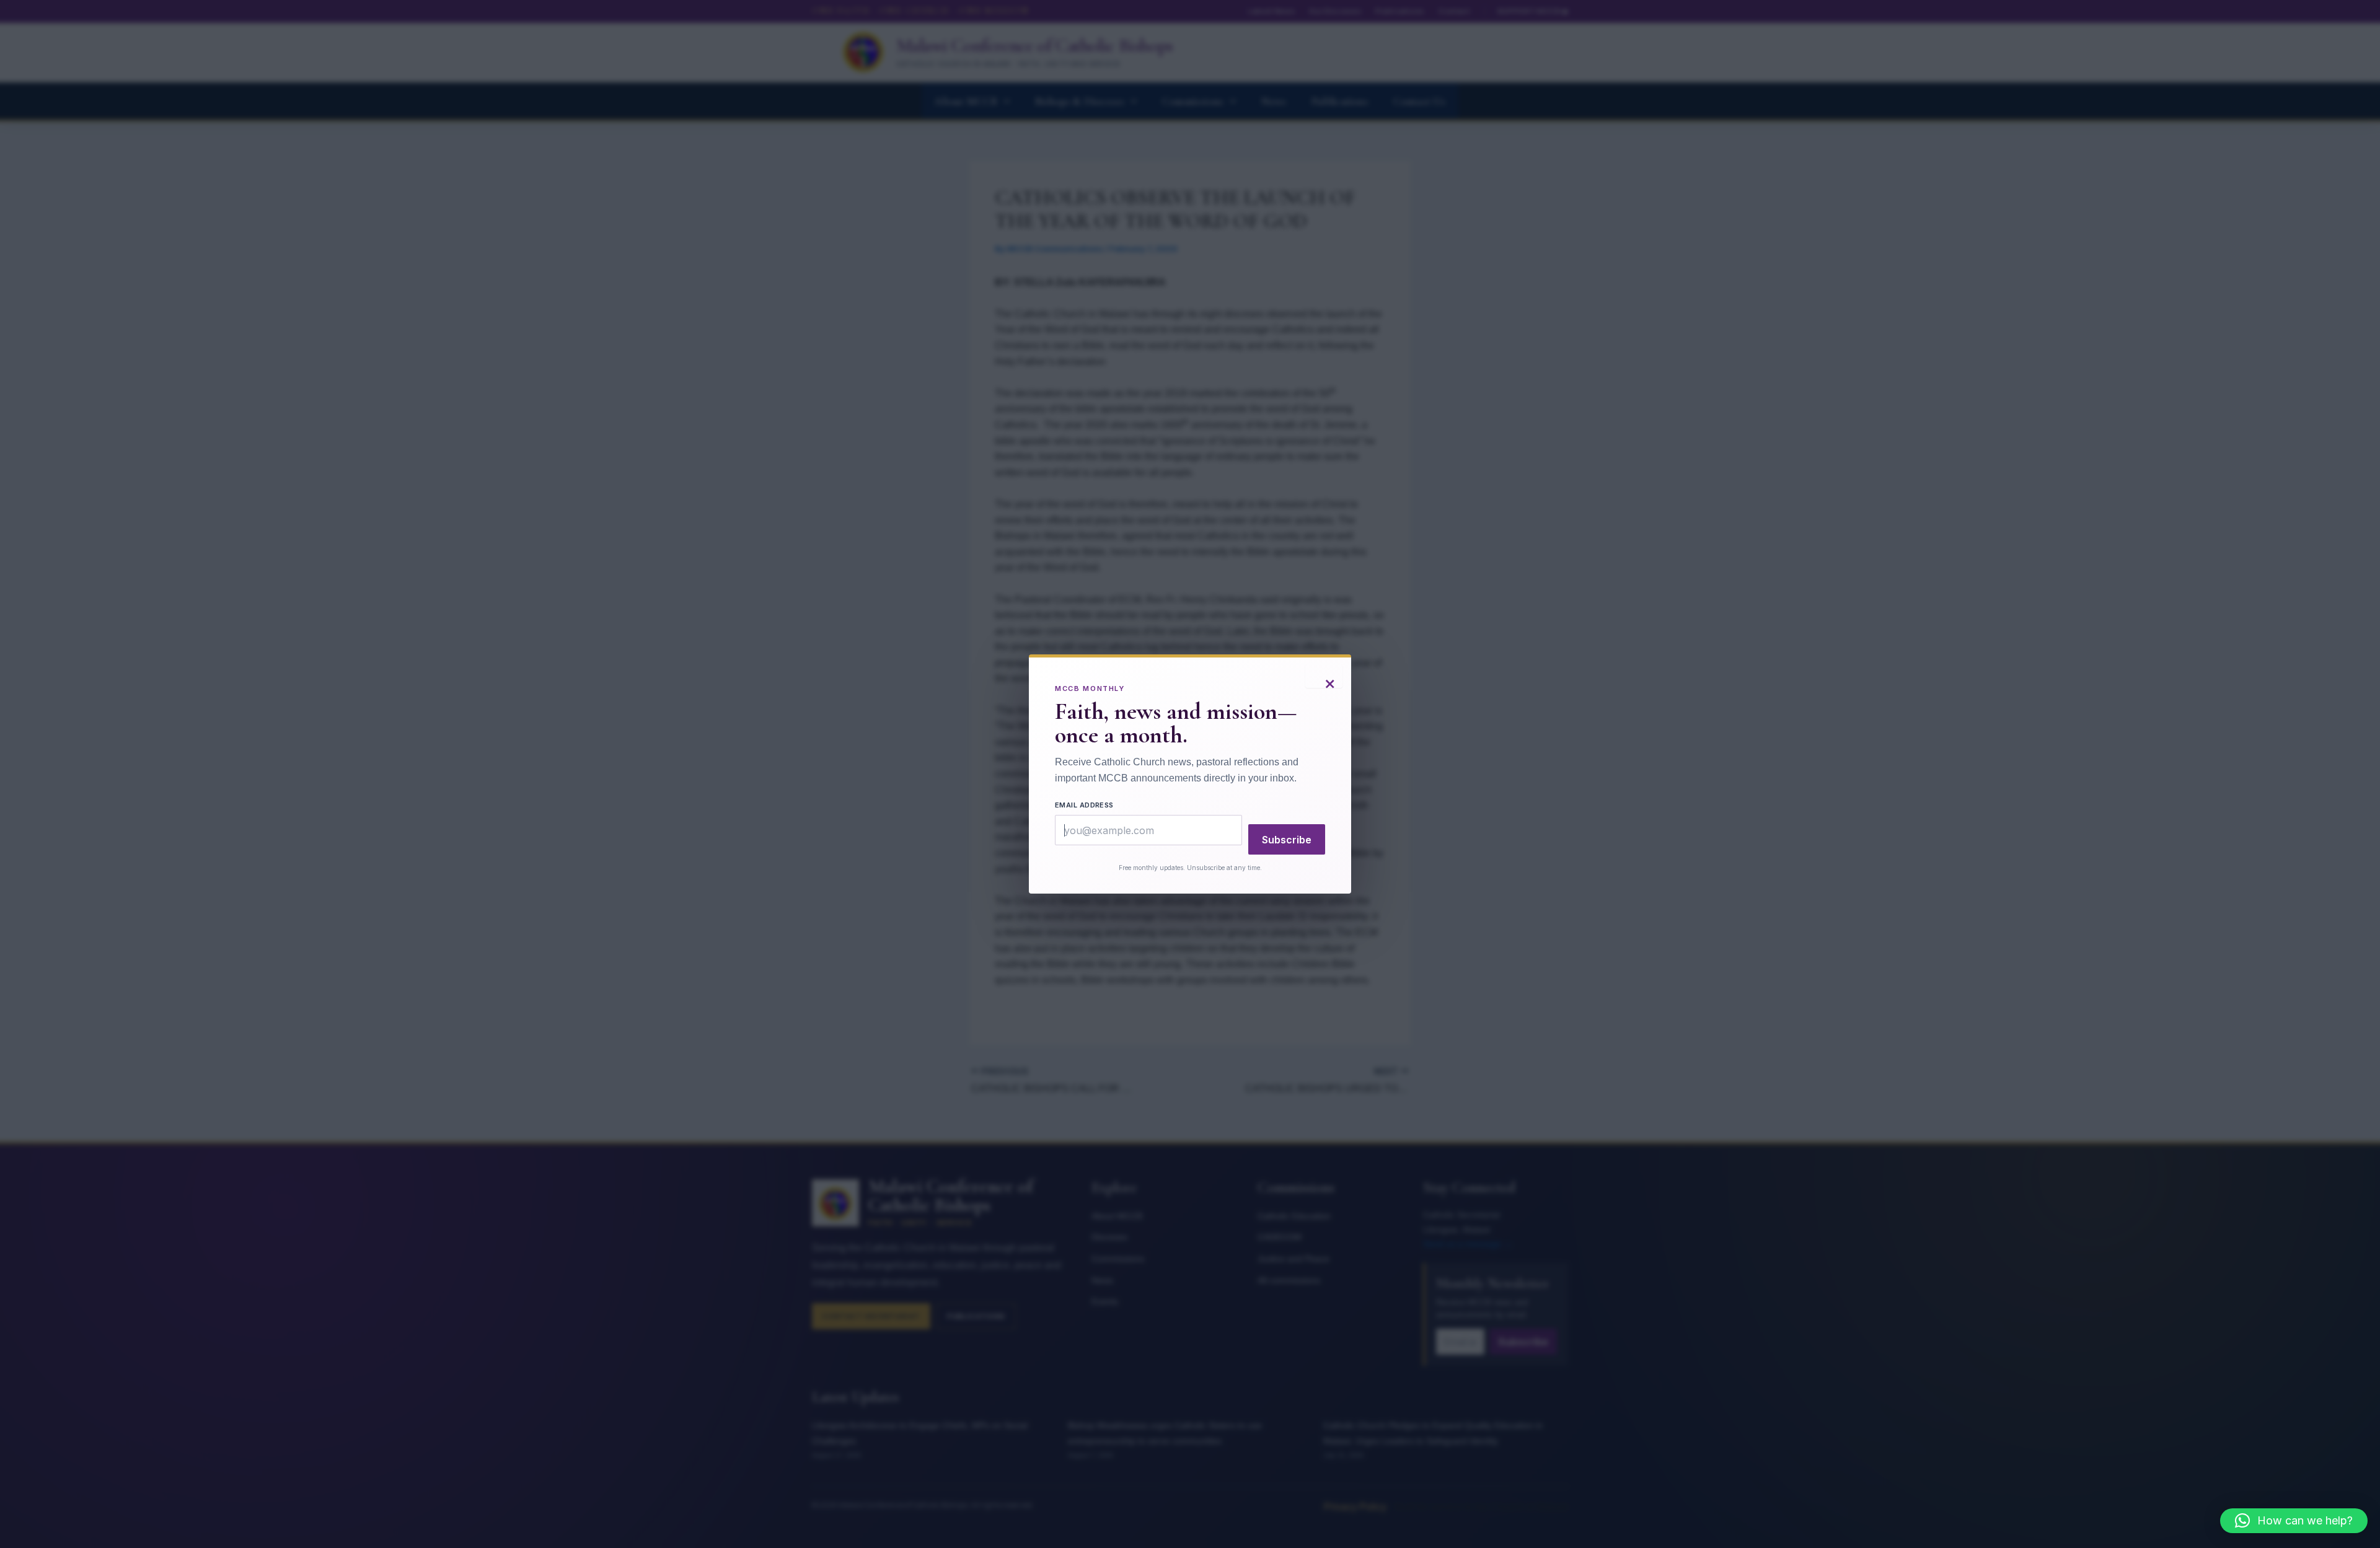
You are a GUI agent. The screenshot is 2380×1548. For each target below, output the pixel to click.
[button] (2294, 1521)
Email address (1084, 805)
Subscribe (1287, 840)
